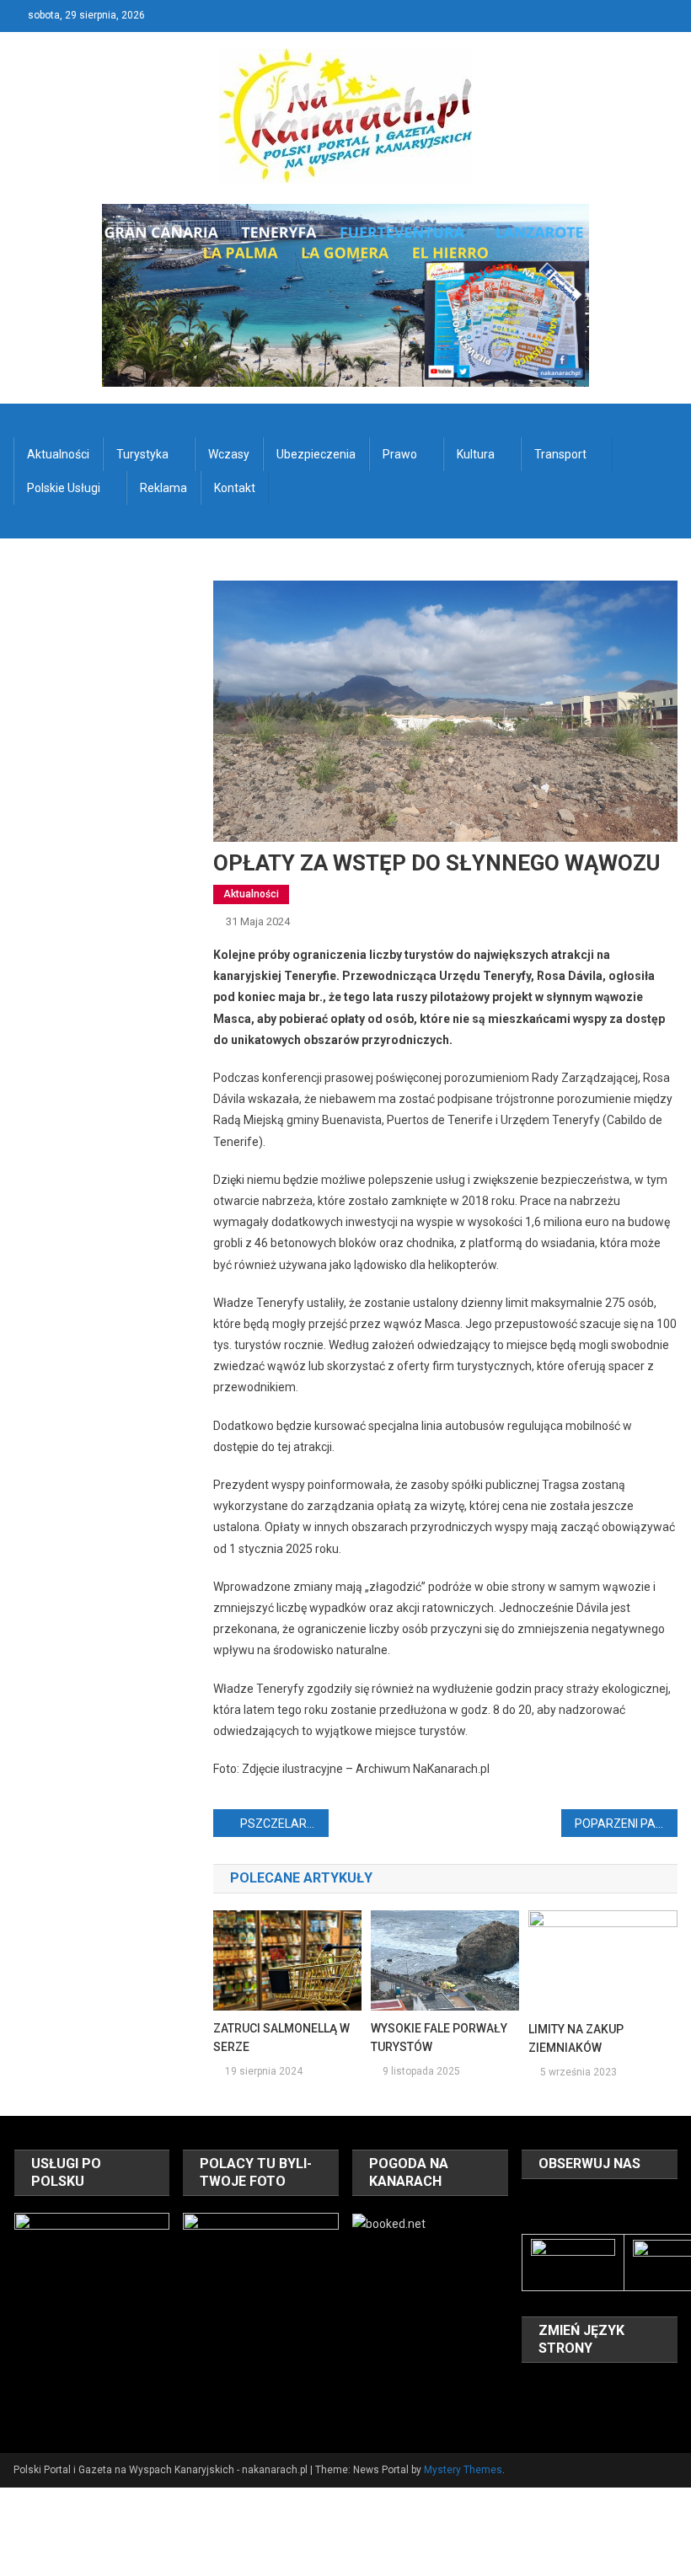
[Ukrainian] (597, 2413)
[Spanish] (576, 2413)
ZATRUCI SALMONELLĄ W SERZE (281, 2038)
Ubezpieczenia (316, 454)
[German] (619, 2388)
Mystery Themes (463, 2470)
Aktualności (58, 454)
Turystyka (142, 454)
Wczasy (229, 454)
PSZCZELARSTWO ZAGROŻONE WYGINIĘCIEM (285, 1824)
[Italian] (641, 2388)
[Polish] (532, 2413)
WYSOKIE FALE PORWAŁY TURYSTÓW (439, 2038)
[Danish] (554, 2388)
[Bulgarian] (532, 2388)
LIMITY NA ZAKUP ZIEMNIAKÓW (576, 2038)
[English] (576, 2388)
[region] (92, 2291)
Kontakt (235, 488)
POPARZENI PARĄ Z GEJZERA (626, 1824)
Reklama (163, 488)
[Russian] (554, 2413)
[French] (597, 2388)
